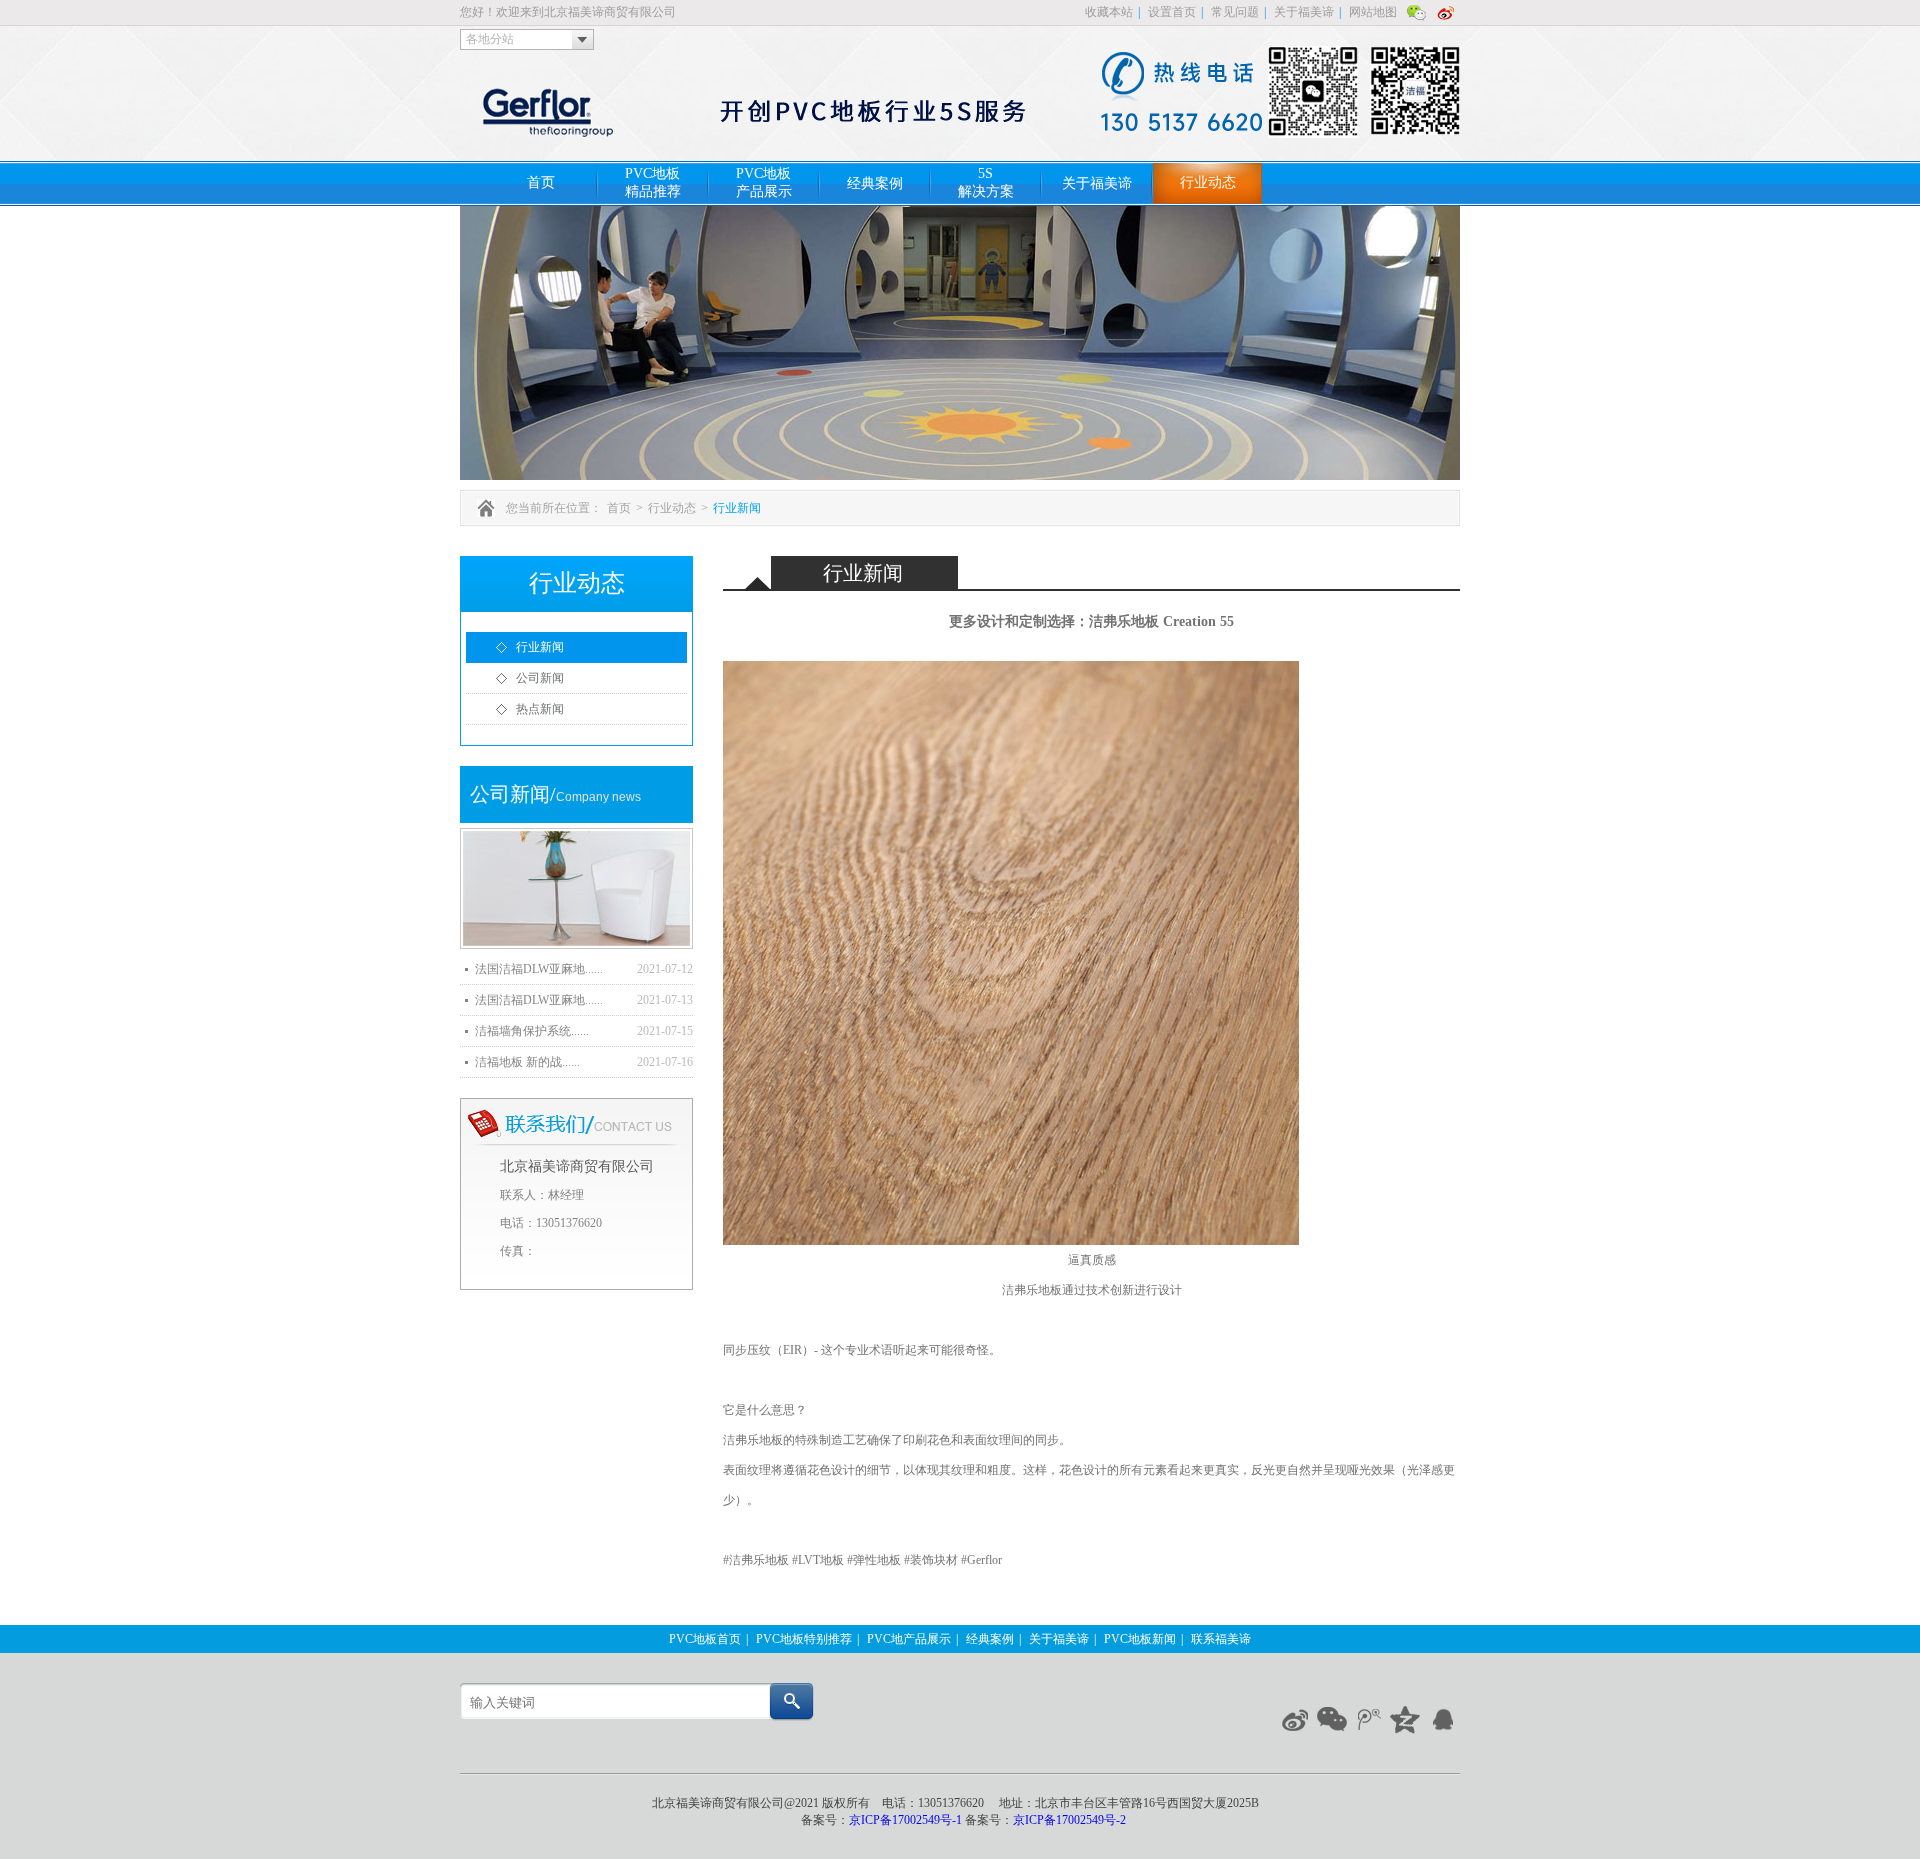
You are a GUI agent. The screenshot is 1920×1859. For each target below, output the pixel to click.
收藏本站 (1109, 12)
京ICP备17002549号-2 (1069, 1820)
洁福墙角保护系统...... (532, 1031)
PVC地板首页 (705, 1639)
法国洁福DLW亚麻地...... (539, 969)
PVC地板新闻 (1140, 1639)
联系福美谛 (1221, 1639)
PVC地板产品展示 (764, 182)
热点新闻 (540, 709)
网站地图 (1373, 12)
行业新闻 (737, 508)
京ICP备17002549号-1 (907, 1820)
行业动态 (1208, 182)
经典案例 (875, 183)
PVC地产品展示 (909, 1639)
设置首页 (1172, 12)
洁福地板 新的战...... (527, 1062)
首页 (541, 182)
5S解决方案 (986, 182)
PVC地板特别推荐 (804, 1639)
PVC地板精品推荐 (653, 182)
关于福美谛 (1304, 12)
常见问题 (1235, 12)
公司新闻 (540, 678)
